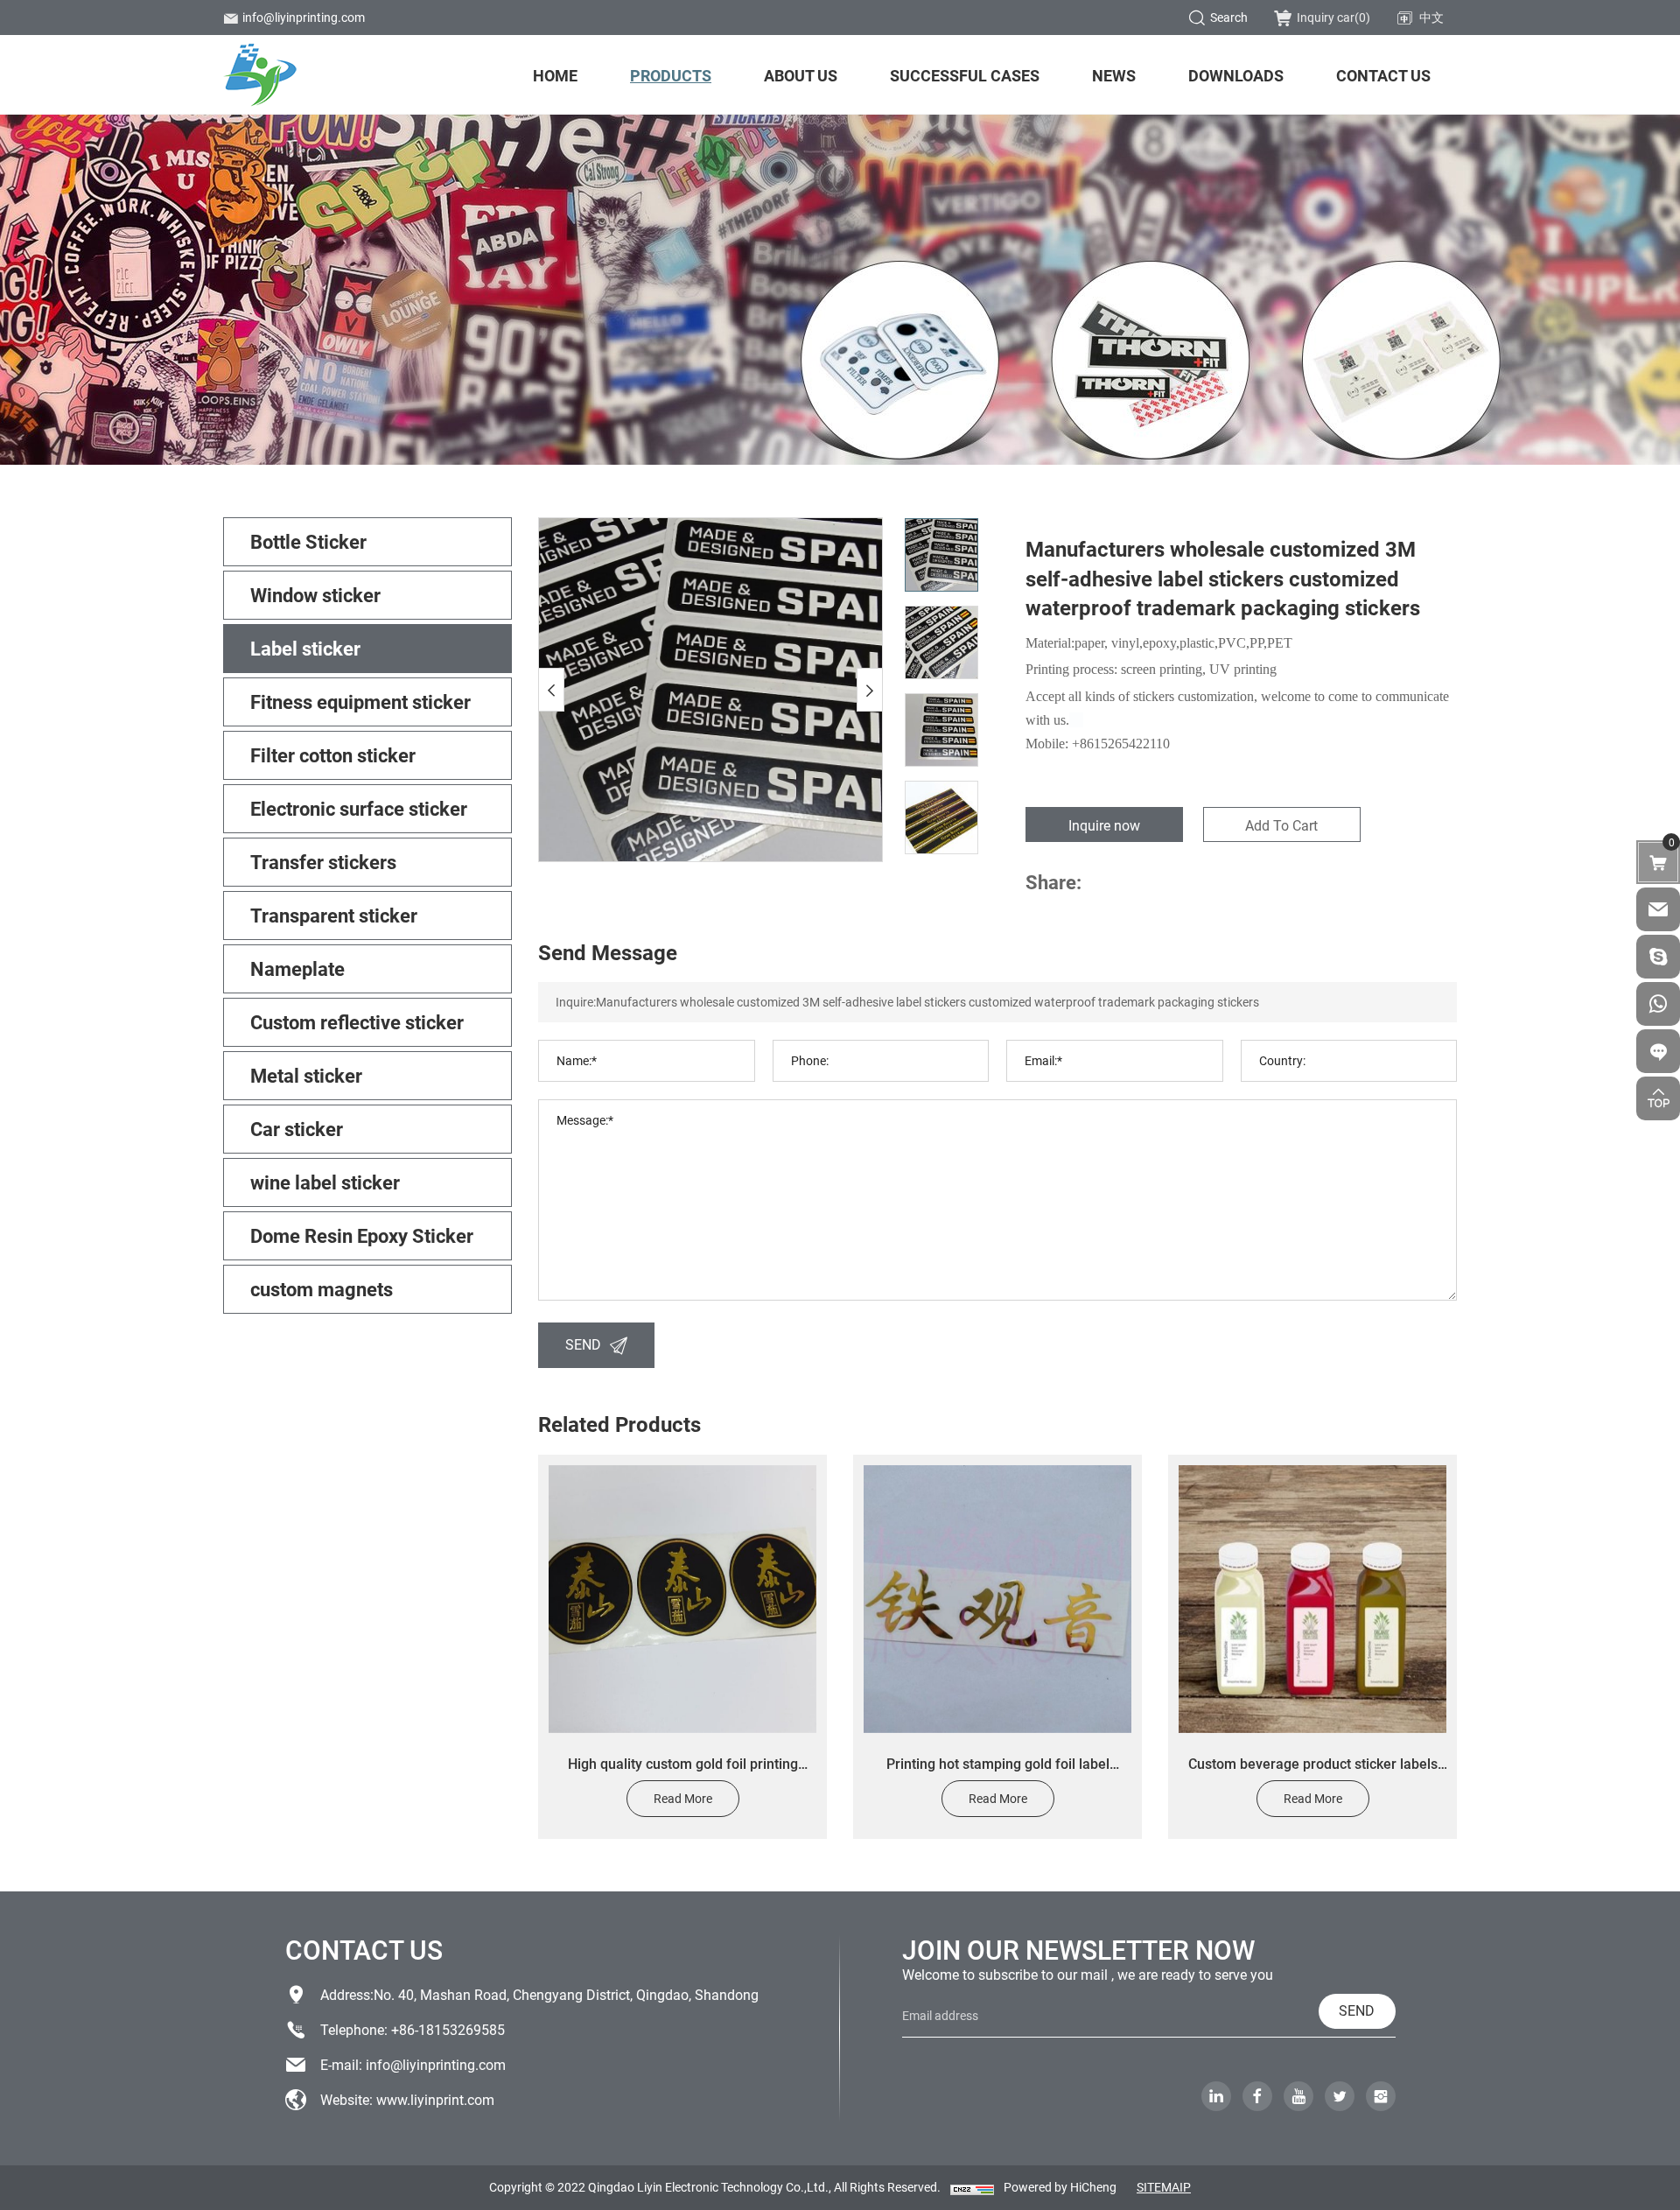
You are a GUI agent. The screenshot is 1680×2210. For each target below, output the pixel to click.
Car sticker (297, 1129)
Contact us (1383, 75)
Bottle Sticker (308, 541)
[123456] (1658, 1004)
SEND (583, 1344)
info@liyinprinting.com (304, 17)
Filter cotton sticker (333, 755)
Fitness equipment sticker (360, 702)
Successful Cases (965, 75)
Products (671, 75)
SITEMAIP (1164, 2187)
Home (555, 75)
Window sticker (315, 595)
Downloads (1236, 75)
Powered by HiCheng (1060, 2187)
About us (801, 75)
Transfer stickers (323, 862)
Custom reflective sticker (357, 1022)
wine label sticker (325, 1182)
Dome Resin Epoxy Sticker (362, 1235)
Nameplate (297, 968)
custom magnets (322, 1289)
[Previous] (551, 690)
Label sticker (305, 648)
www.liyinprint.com (435, 2099)
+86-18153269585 (448, 2029)
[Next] (870, 690)
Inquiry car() (1333, 17)
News (1114, 75)
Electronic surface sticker (359, 808)
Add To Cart (1281, 825)
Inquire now (1104, 825)
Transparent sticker (334, 915)
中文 (1431, 17)
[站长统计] (972, 2189)
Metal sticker (306, 1075)
